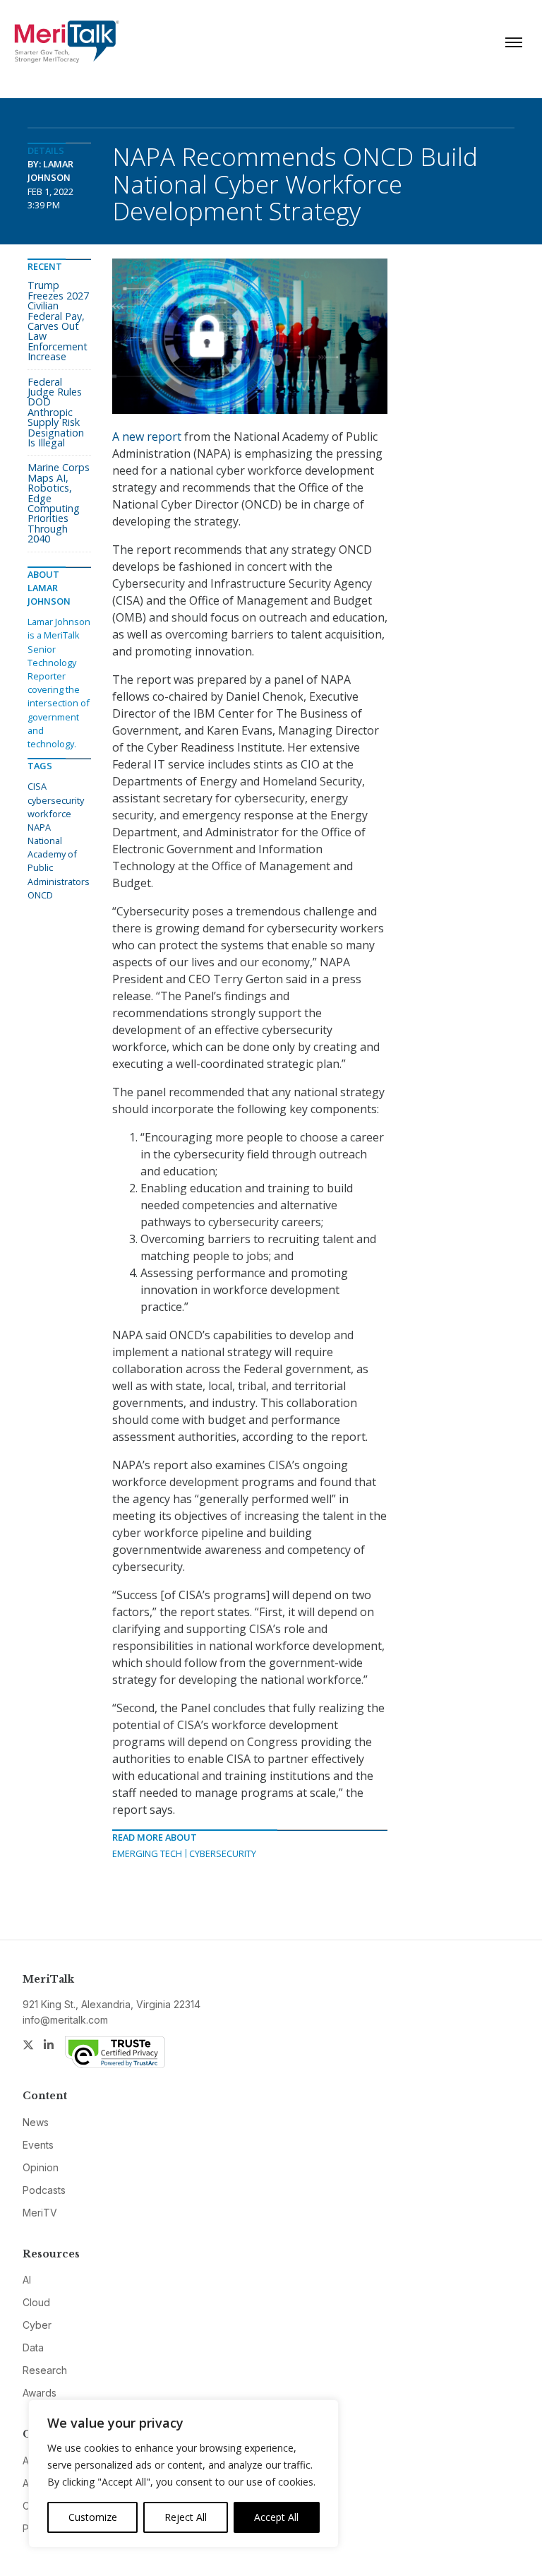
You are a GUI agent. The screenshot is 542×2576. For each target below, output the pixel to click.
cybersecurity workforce (56, 807)
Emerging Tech (147, 1853)
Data (33, 2348)
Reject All (186, 2517)
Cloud (36, 2302)
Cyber (37, 2325)
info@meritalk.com (65, 2020)
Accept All (276, 2517)
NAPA (39, 827)
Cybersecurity (223, 1853)
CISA (37, 786)
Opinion (41, 2167)
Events (38, 2145)
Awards (40, 2393)
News (36, 2122)
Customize (93, 2517)
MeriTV (40, 2213)
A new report (147, 437)
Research (45, 2370)
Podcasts (44, 2190)
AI (27, 2280)
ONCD (40, 895)
